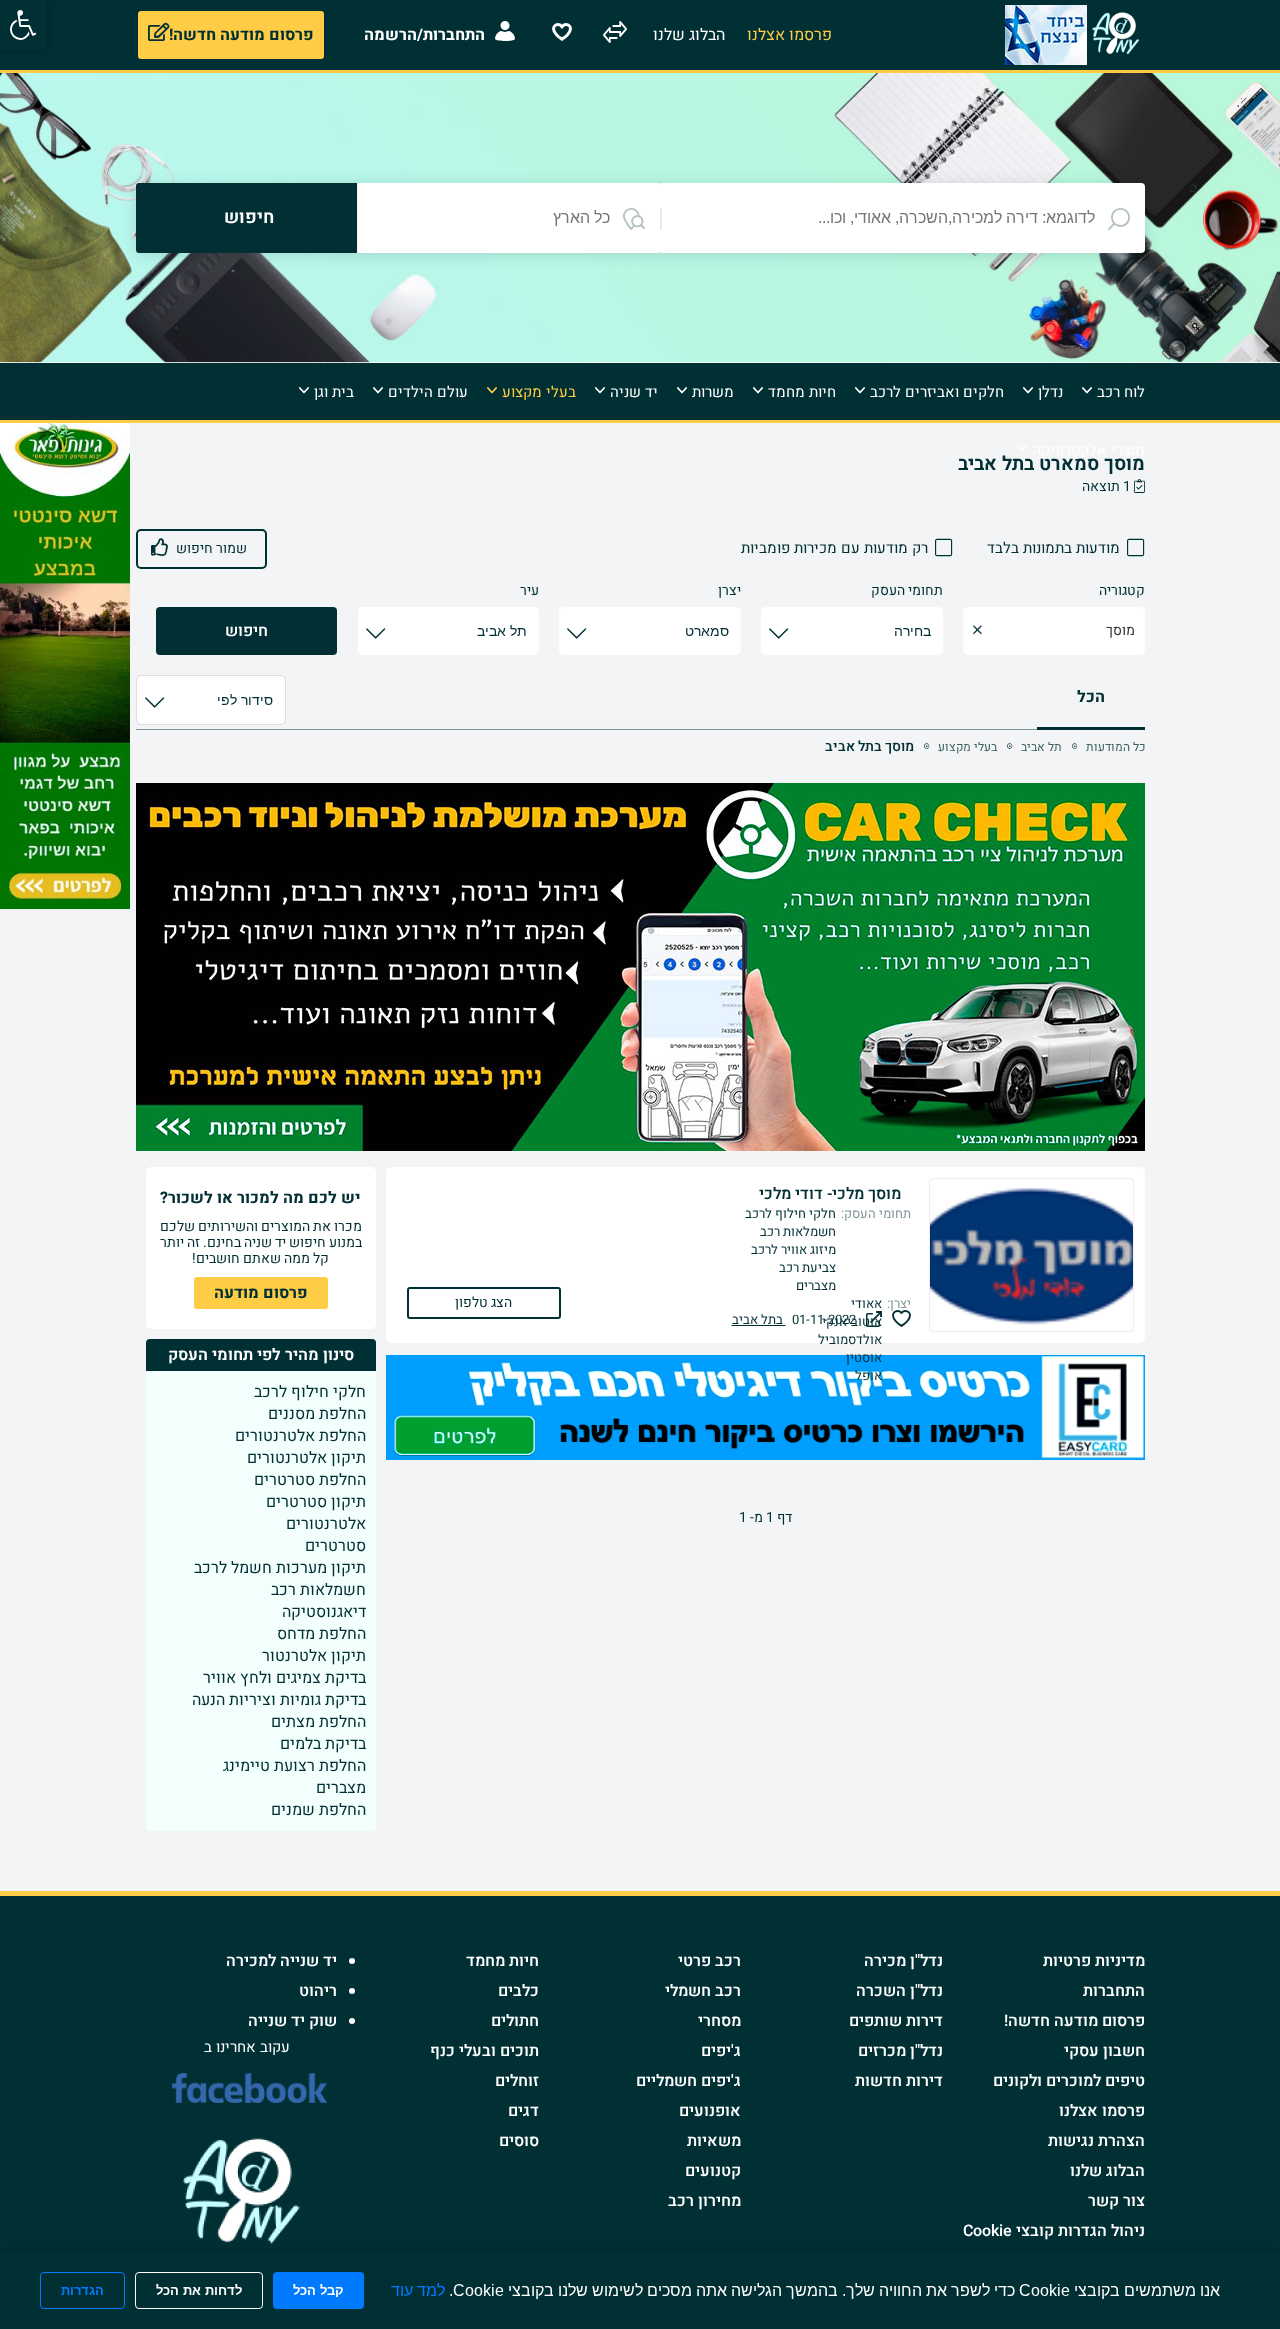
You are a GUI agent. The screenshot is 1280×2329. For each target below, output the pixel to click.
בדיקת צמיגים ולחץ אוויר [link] (284, 1678)
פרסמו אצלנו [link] (1102, 2111)
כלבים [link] (518, 1991)
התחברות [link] (1114, 1991)
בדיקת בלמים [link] (323, 1744)
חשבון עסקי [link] (1104, 2051)
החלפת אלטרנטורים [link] (300, 1436)
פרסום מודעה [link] (261, 1293)
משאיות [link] (714, 2141)
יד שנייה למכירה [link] (281, 1961)
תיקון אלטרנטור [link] (314, 1656)
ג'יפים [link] (721, 2051)
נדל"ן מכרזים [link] (900, 2051)
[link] (23, 25)
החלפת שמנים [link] (318, 1810)
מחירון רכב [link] (704, 2201)
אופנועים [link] (710, 2111)
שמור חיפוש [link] (211, 548)
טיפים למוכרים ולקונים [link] (1069, 2081)
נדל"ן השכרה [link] (899, 1991)
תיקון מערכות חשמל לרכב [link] (280, 1568)
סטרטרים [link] (335, 1546)
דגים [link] (523, 2111)
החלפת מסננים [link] (317, 1414)
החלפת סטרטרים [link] (310, 1480)
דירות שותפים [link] (896, 2021)
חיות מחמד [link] (502, 1961)
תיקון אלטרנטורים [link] (306, 1458)
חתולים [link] (515, 2021)
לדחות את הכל (199, 2290)
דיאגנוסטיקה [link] (324, 1612)
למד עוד (418, 2290)
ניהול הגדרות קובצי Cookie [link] (1054, 2231)
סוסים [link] (519, 2141)
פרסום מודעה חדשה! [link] (1074, 2021)
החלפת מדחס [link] (321, 1634)
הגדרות (82, 2290)
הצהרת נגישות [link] (1096, 2141)
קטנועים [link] (713, 2171)
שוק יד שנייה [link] (292, 2021)
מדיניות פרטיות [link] (1094, 1961)
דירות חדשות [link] (899, 2081)
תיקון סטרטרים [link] (316, 1502)
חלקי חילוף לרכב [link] (310, 1392)
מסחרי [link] (719, 2021)
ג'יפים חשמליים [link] (688, 2081)
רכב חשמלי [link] (703, 1991)
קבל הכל (318, 2290)
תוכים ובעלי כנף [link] (484, 2051)
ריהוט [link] (318, 1991)
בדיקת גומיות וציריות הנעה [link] (279, 1700)
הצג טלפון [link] (483, 1302)
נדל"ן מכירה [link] (903, 1961)
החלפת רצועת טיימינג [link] (294, 1766)
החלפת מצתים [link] (318, 1722)
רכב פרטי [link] (709, 1961)
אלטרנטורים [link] (326, 1524)
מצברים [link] (341, 1788)
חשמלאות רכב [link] (318, 1590)
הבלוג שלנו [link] (1107, 2171)
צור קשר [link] (1116, 2201)
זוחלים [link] (517, 2081)
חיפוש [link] (246, 631)
